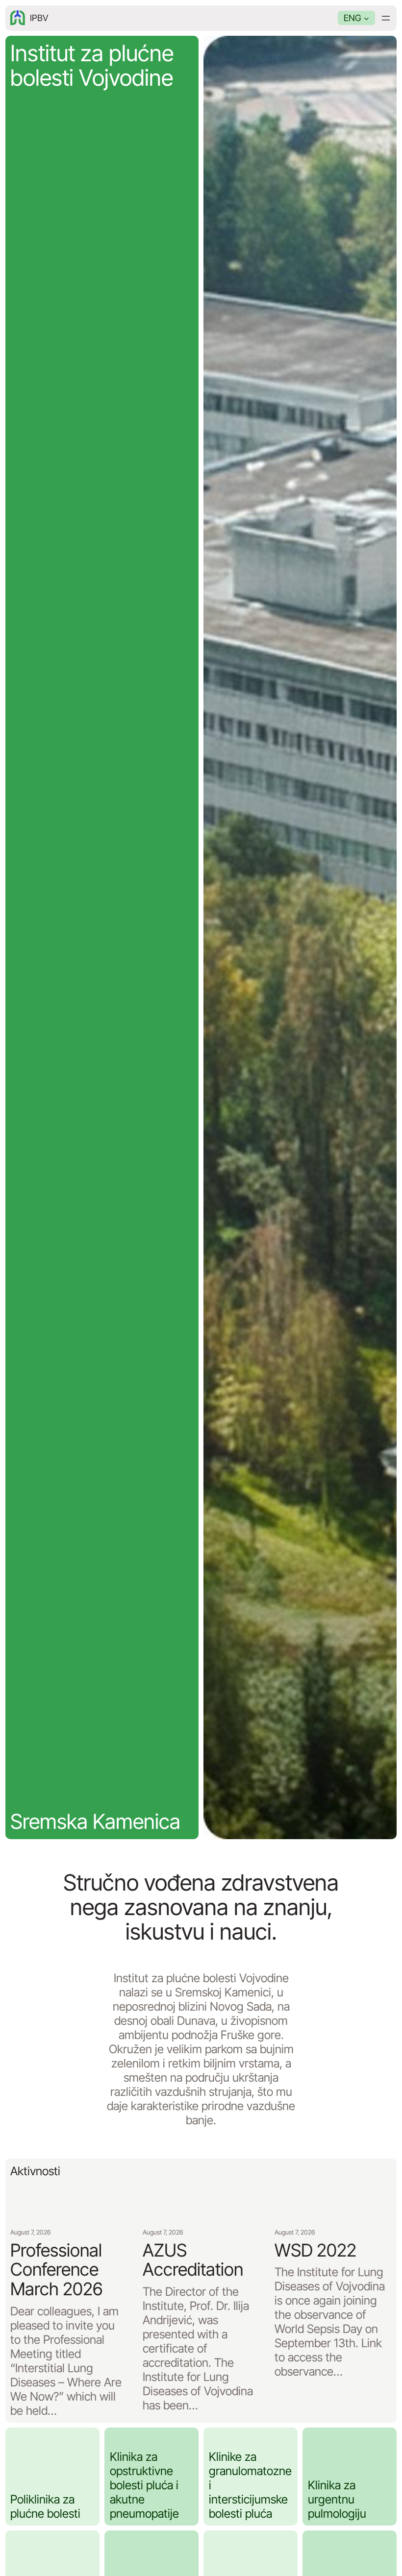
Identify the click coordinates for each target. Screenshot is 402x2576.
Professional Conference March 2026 (56, 2270)
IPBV (39, 18)
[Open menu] (386, 18)
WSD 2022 (315, 2251)
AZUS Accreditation (193, 2260)
